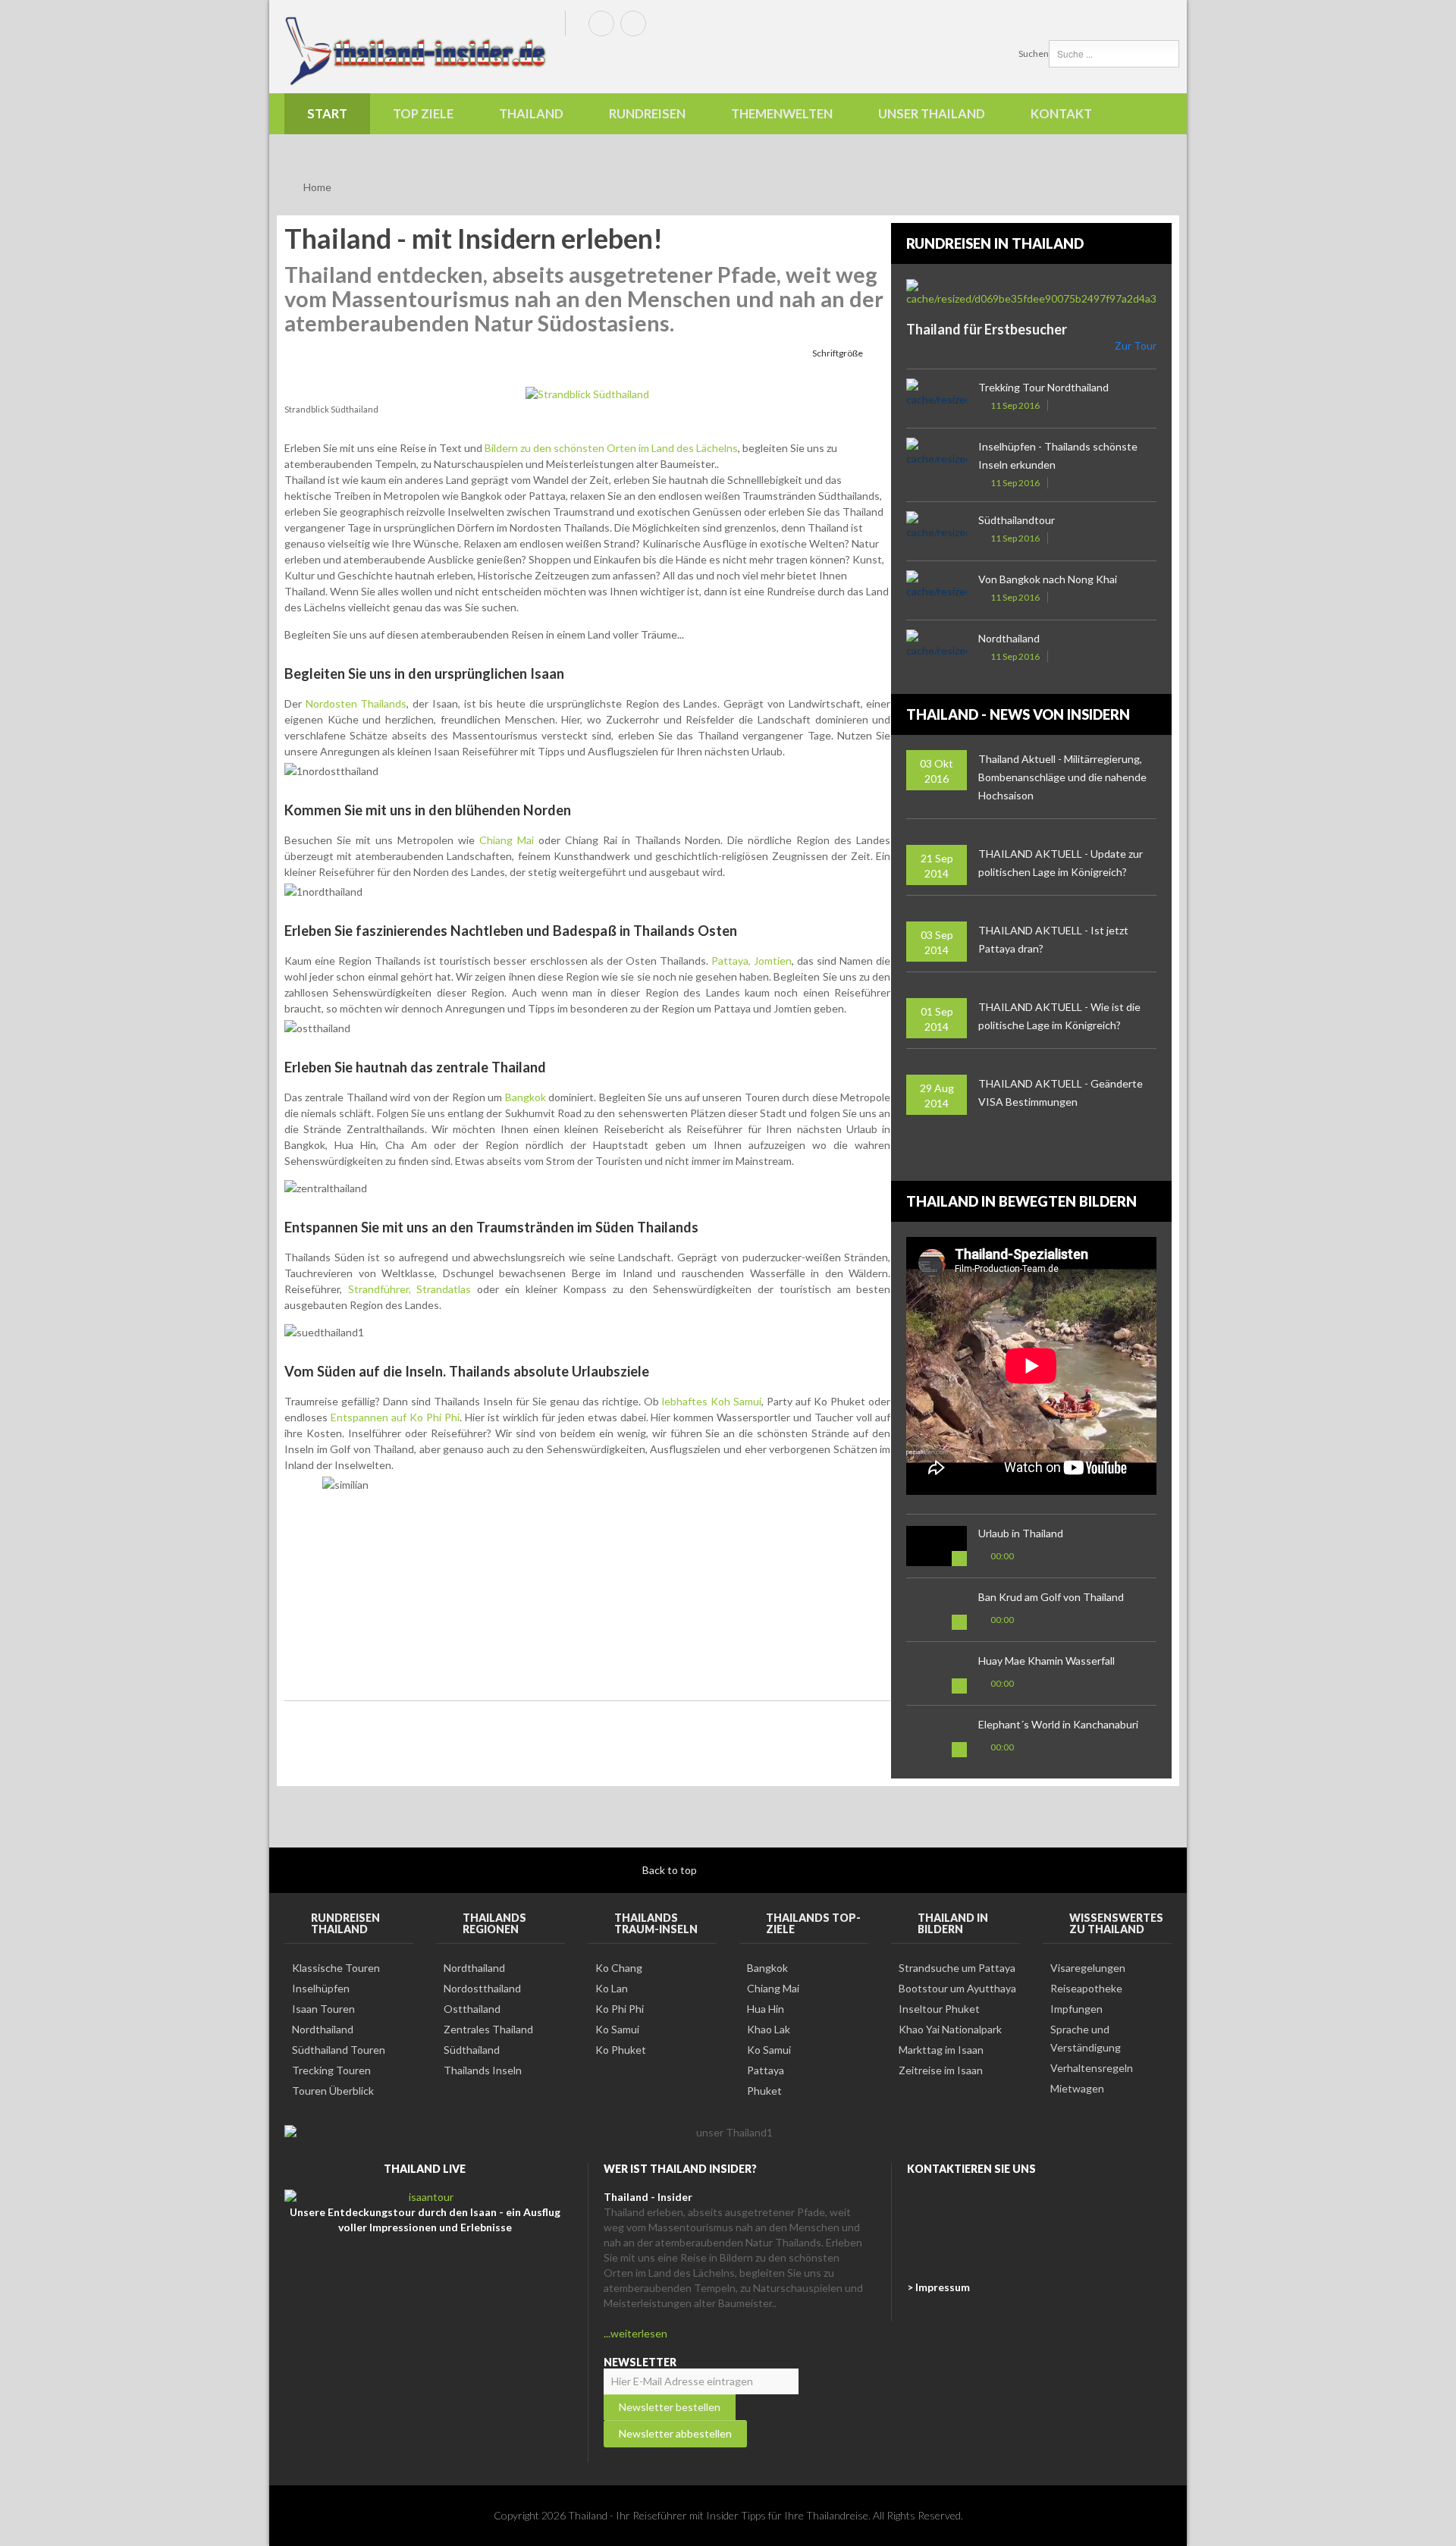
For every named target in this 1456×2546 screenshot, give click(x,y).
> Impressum (938, 2287)
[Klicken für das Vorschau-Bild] (587, 392)
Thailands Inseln (483, 2070)
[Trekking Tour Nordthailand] (937, 399)
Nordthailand (1009, 638)
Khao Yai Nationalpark (950, 2029)
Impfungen (1076, 2009)
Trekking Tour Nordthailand (1043, 387)
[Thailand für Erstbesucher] (1043, 293)
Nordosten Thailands (356, 703)
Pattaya (766, 2070)
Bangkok (524, 1097)
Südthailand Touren (339, 2050)
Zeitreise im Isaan (941, 2070)
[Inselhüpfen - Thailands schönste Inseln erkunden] (937, 458)
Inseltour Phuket (939, 2009)
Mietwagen (1077, 2088)
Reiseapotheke (1086, 1988)
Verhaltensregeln (1092, 2068)
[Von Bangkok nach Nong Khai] (937, 590)
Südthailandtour (1017, 520)
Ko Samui (617, 2029)
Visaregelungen (1088, 1968)
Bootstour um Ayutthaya (957, 1988)
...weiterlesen (635, 2333)
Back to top (671, 1870)
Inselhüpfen (321, 1988)
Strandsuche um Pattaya (957, 1968)
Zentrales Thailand (488, 2029)
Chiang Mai (507, 840)
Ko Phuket (621, 2050)
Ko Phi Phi (620, 2009)
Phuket (764, 2091)
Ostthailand (472, 2009)
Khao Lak (769, 2029)
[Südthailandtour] (937, 531)
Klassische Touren (336, 1968)
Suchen (1034, 53)
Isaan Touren (323, 2009)
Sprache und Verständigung (1086, 2038)
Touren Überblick (333, 2091)
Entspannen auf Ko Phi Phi (395, 1417)
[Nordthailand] (937, 650)
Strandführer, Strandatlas (410, 1289)
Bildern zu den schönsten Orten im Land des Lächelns (610, 448)
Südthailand (472, 2050)
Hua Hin (766, 2009)
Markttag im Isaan (941, 2050)
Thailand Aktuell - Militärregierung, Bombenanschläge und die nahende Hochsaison (1062, 777)
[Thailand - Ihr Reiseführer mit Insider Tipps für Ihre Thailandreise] (417, 50)
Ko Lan (612, 1988)
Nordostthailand (482, 1988)
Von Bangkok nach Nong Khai (1048, 579)
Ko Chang (619, 1968)
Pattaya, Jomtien (752, 961)
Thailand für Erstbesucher (987, 329)
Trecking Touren (331, 2070)
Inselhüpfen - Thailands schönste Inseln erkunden (1058, 455)
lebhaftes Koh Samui (712, 1401)
